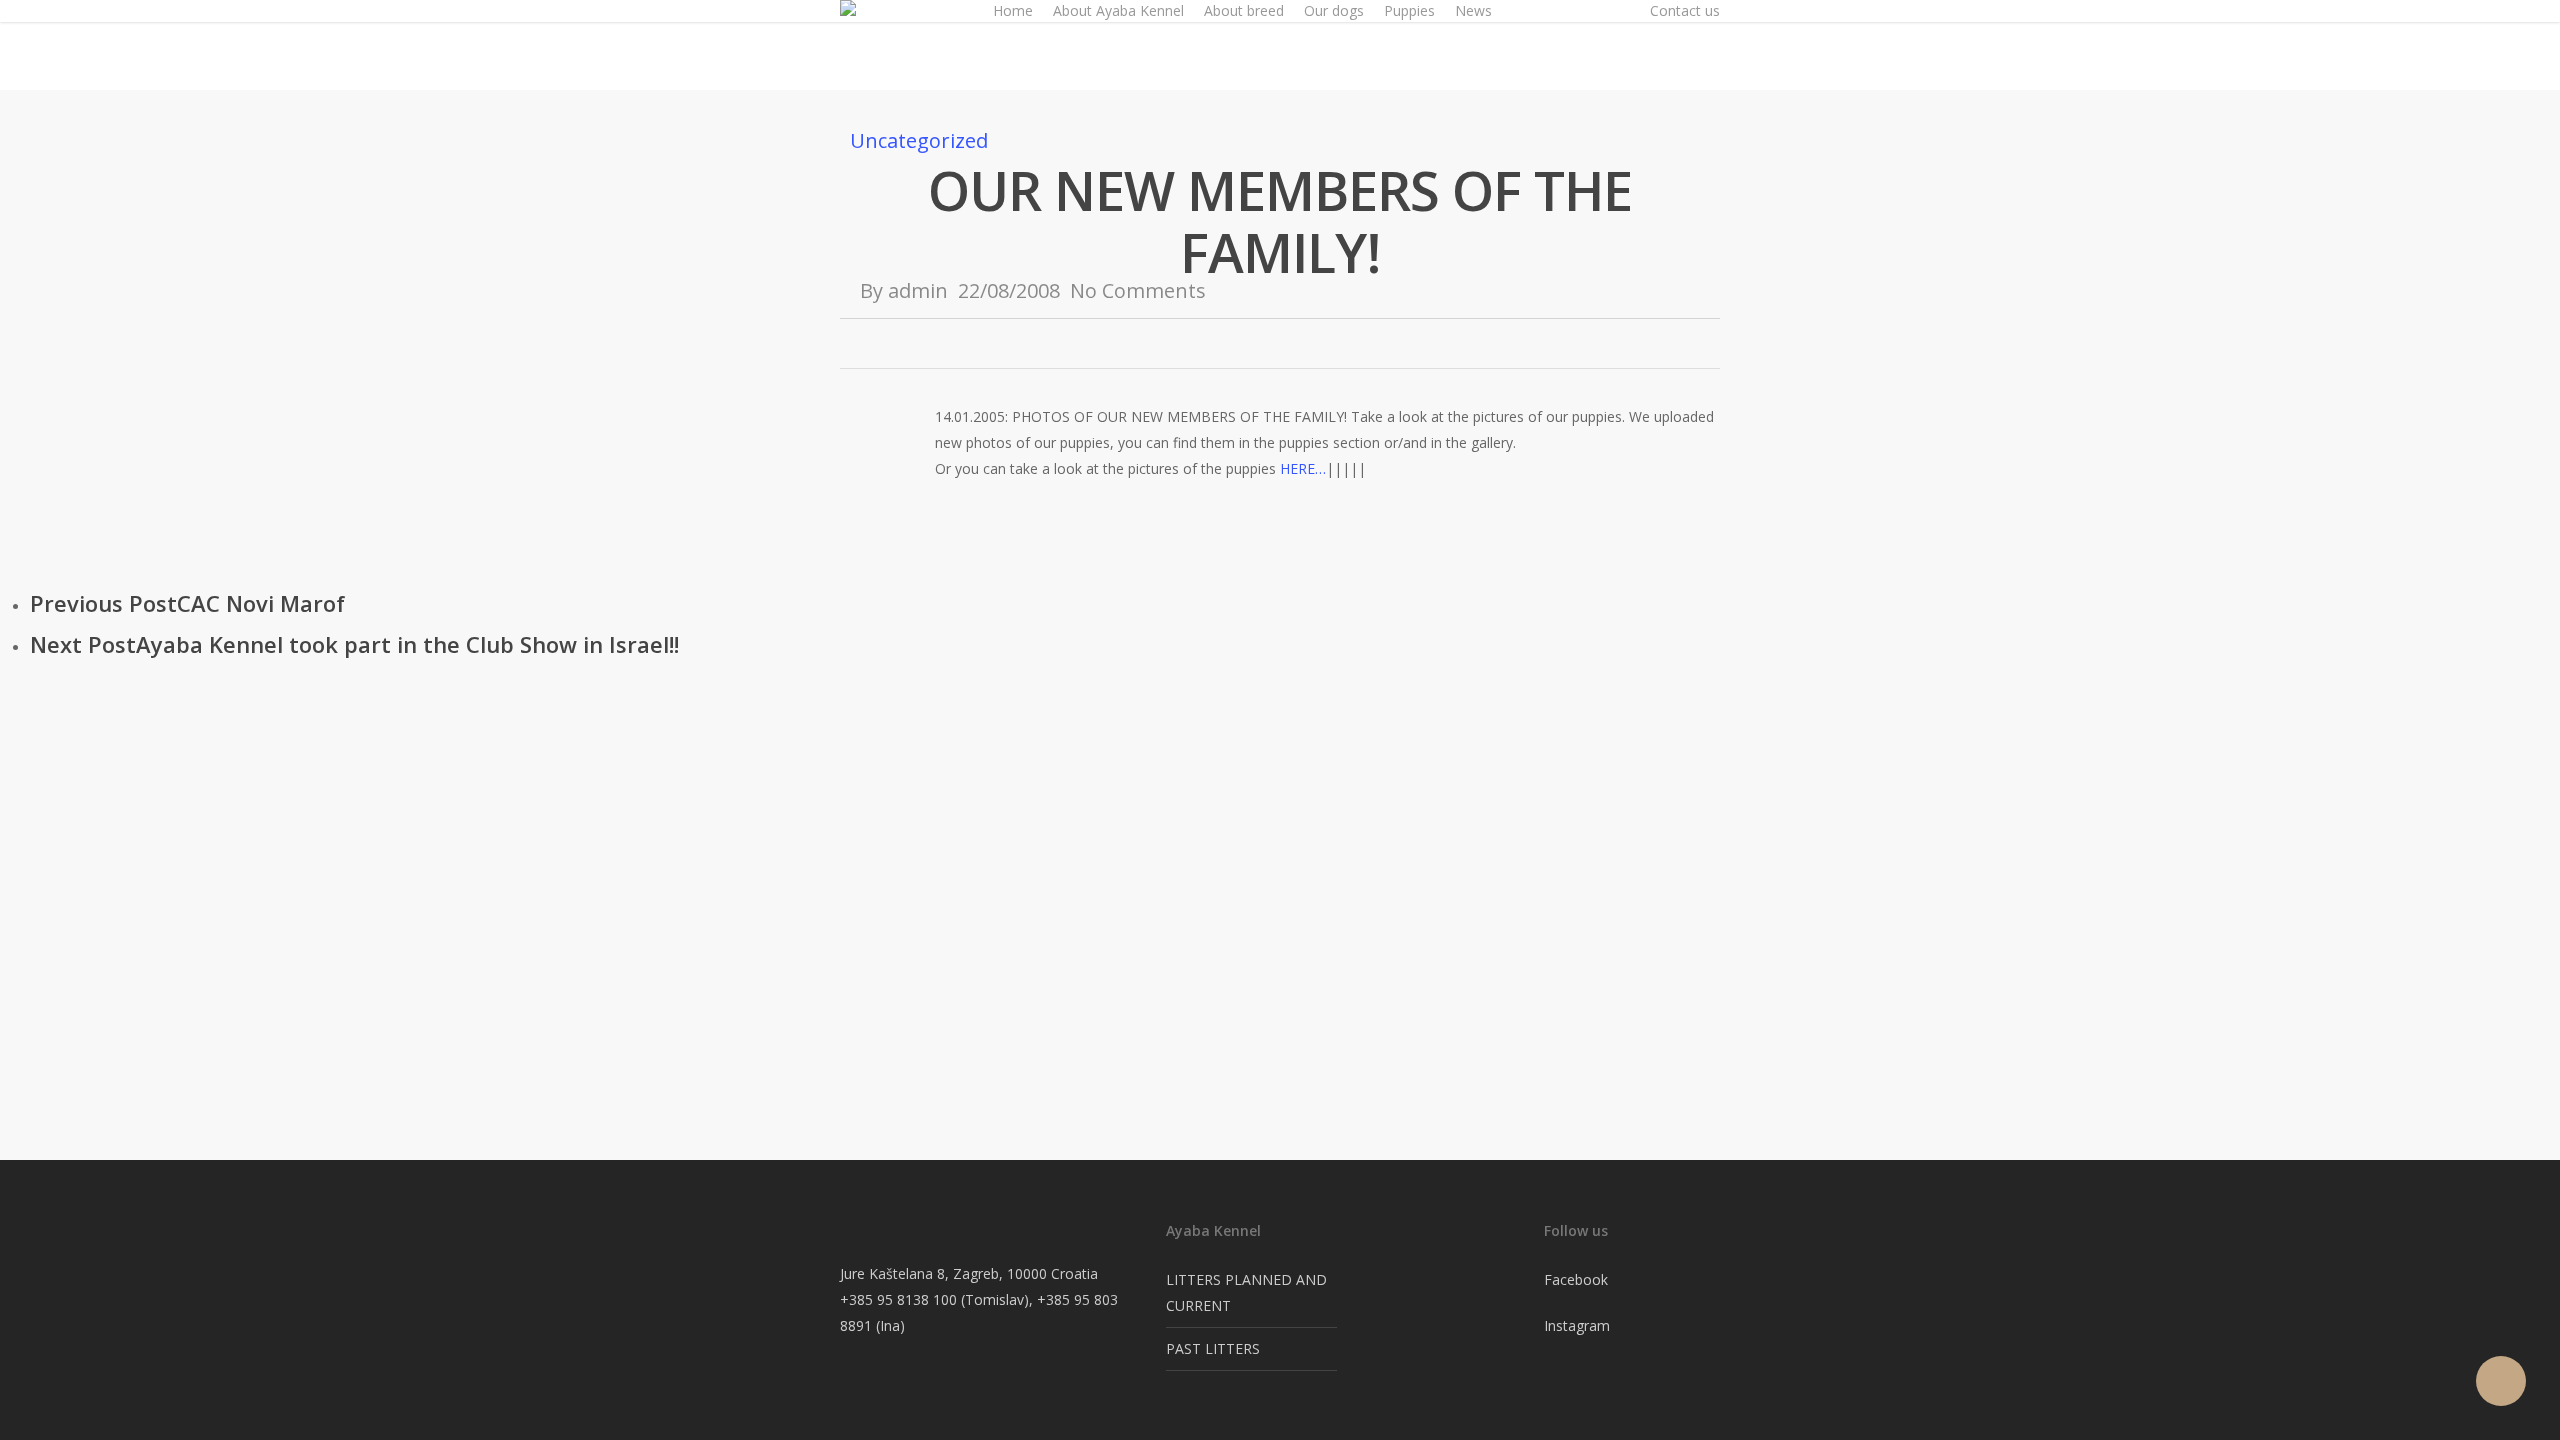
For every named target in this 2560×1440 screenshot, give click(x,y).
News (1473, 10)
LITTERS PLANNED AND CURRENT (1246, 1292)
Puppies (1409, 10)
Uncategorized (919, 140)
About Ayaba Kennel (1118, 10)
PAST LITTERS (1213, 1348)
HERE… (1303, 468)
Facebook (1576, 1279)
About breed (1244, 10)
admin (918, 290)
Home (1013, 10)
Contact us (1685, 10)
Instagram (1577, 1325)
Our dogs (1334, 10)
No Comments (1138, 290)
